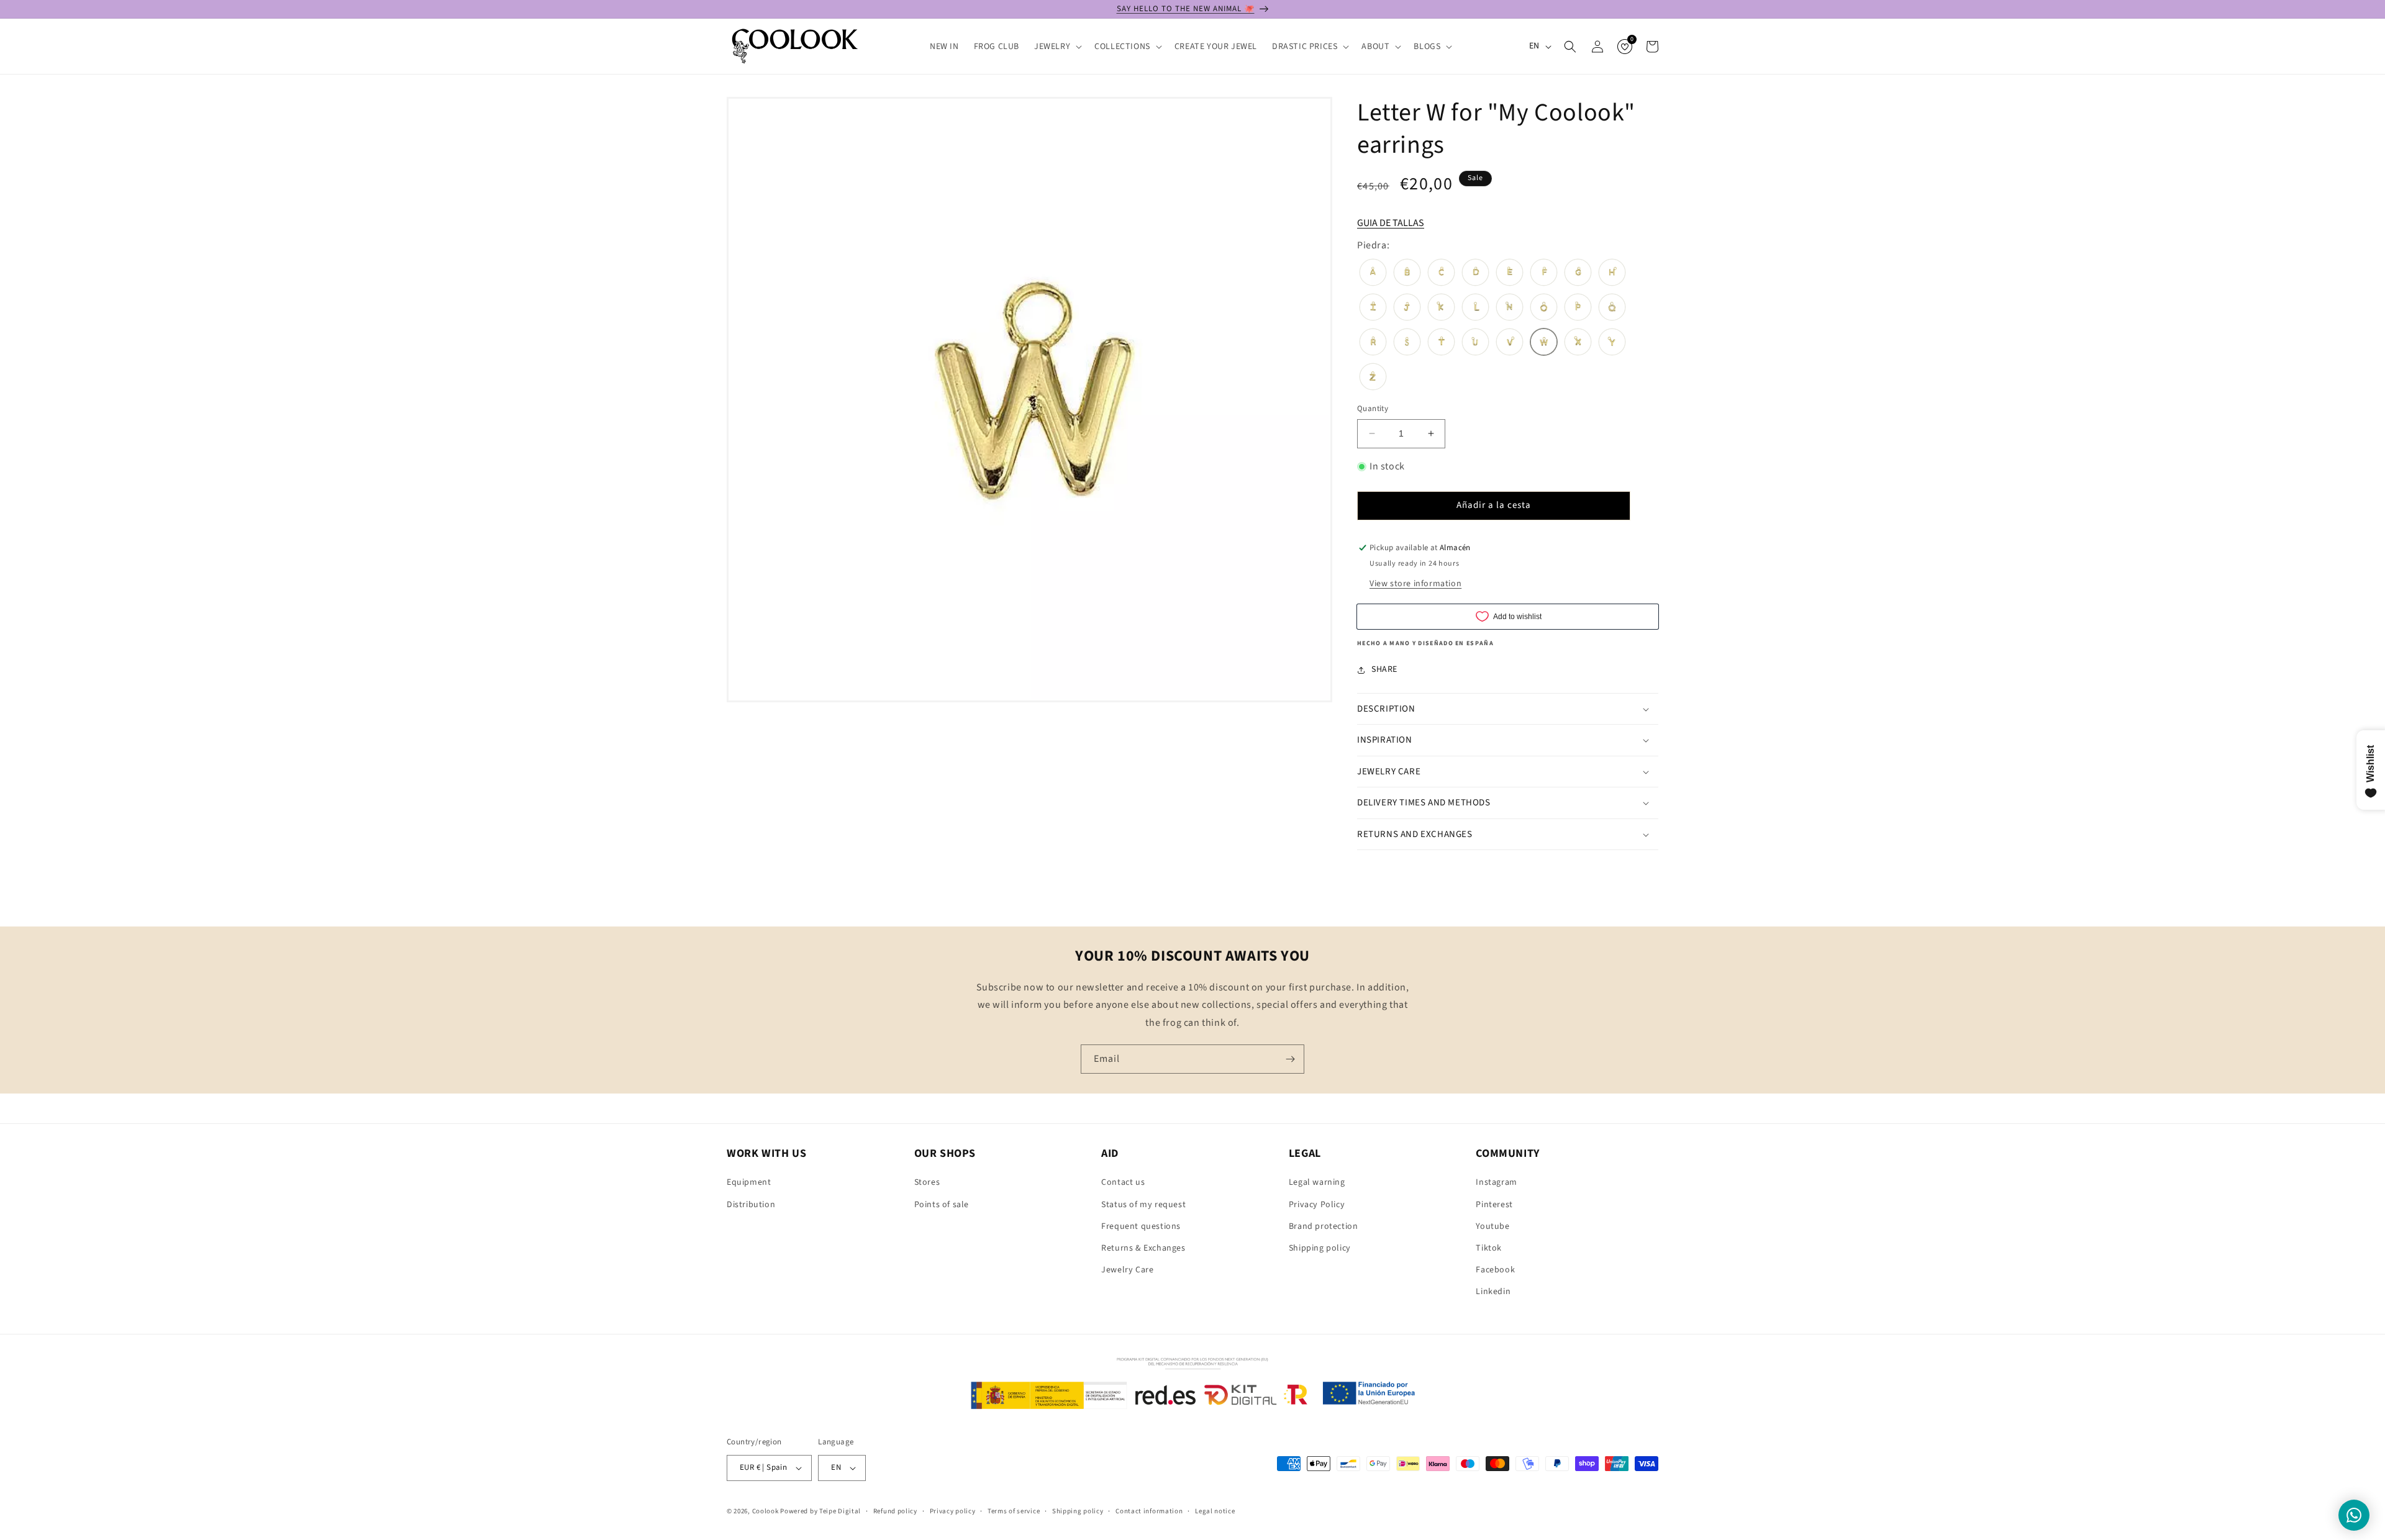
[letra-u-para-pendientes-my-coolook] (1475, 343)
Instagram (1496, 1182)
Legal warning (1317, 1182)
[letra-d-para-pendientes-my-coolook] (1475, 274)
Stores (927, 1182)
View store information (1415, 584)
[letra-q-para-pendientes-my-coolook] (1612, 309)
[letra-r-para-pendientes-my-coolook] (1373, 343)
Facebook (1495, 1270)
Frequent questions (1141, 1226)
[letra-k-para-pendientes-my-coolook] (1441, 309)
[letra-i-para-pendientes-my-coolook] (1373, 309)
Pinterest (1494, 1205)
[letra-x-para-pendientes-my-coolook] (1578, 343)
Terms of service (1014, 1511)
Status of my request (1143, 1205)
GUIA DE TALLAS (1391, 223)
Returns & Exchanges (1143, 1248)
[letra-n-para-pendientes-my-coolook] (1510, 309)
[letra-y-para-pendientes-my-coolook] (1612, 343)
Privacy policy (953, 1511)
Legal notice (1215, 1511)
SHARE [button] (1384, 669)
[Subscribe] (1290, 1059)
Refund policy (895, 1511)
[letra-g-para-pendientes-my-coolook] (1578, 274)
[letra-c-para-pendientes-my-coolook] (1441, 274)
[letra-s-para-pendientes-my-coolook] (1407, 343)
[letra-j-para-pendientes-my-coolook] (1407, 309)
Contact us (1123, 1182)
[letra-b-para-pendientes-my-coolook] (1407, 274)
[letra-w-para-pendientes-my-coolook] (1544, 343)
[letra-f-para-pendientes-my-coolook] (1544, 274)
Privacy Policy (1317, 1205)
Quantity (1373, 409)
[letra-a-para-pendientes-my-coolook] (1373, 274)
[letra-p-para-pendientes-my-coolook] (1578, 309)
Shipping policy (1320, 1248)
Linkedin (1493, 1292)
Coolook (765, 1511)
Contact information (1149, 1511)
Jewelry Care (1127, 1270)
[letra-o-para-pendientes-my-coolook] (1544, 309)
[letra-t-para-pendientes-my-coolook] (1441, 343)
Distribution (751, 1205)
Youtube (1492, 1226)
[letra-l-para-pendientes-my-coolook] (1475, 309)
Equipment (749, 1182)
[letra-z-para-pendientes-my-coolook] (1373, 378)
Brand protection (1324, 1226)
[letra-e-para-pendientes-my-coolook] (1510, 274)
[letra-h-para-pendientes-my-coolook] (1612, 274)
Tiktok (1489, 1248)
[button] (1057, 47)
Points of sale (942, 1205)
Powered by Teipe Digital (820, 1511)
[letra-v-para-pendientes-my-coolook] (1510, 343)
